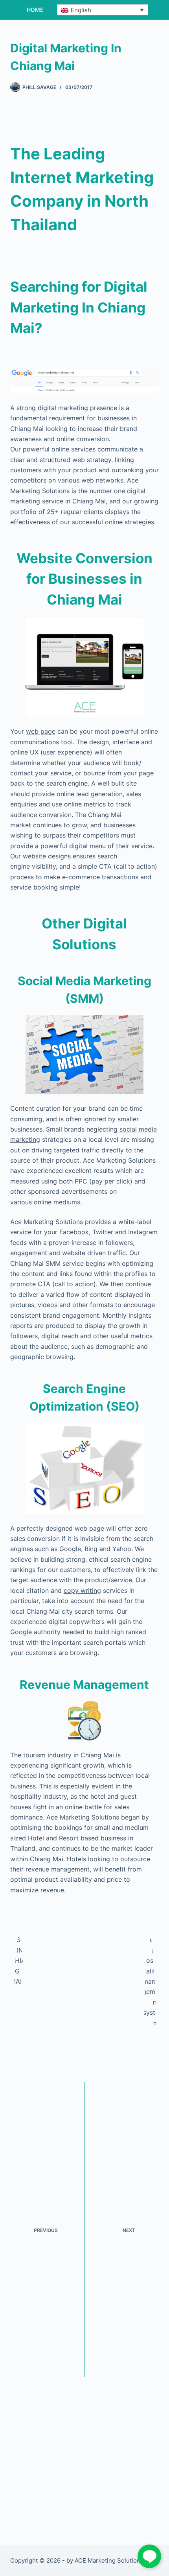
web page (41, 731)
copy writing (82, 1590)
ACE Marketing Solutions (109, 2560)
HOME (35, 10)
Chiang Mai (98, 1755)
